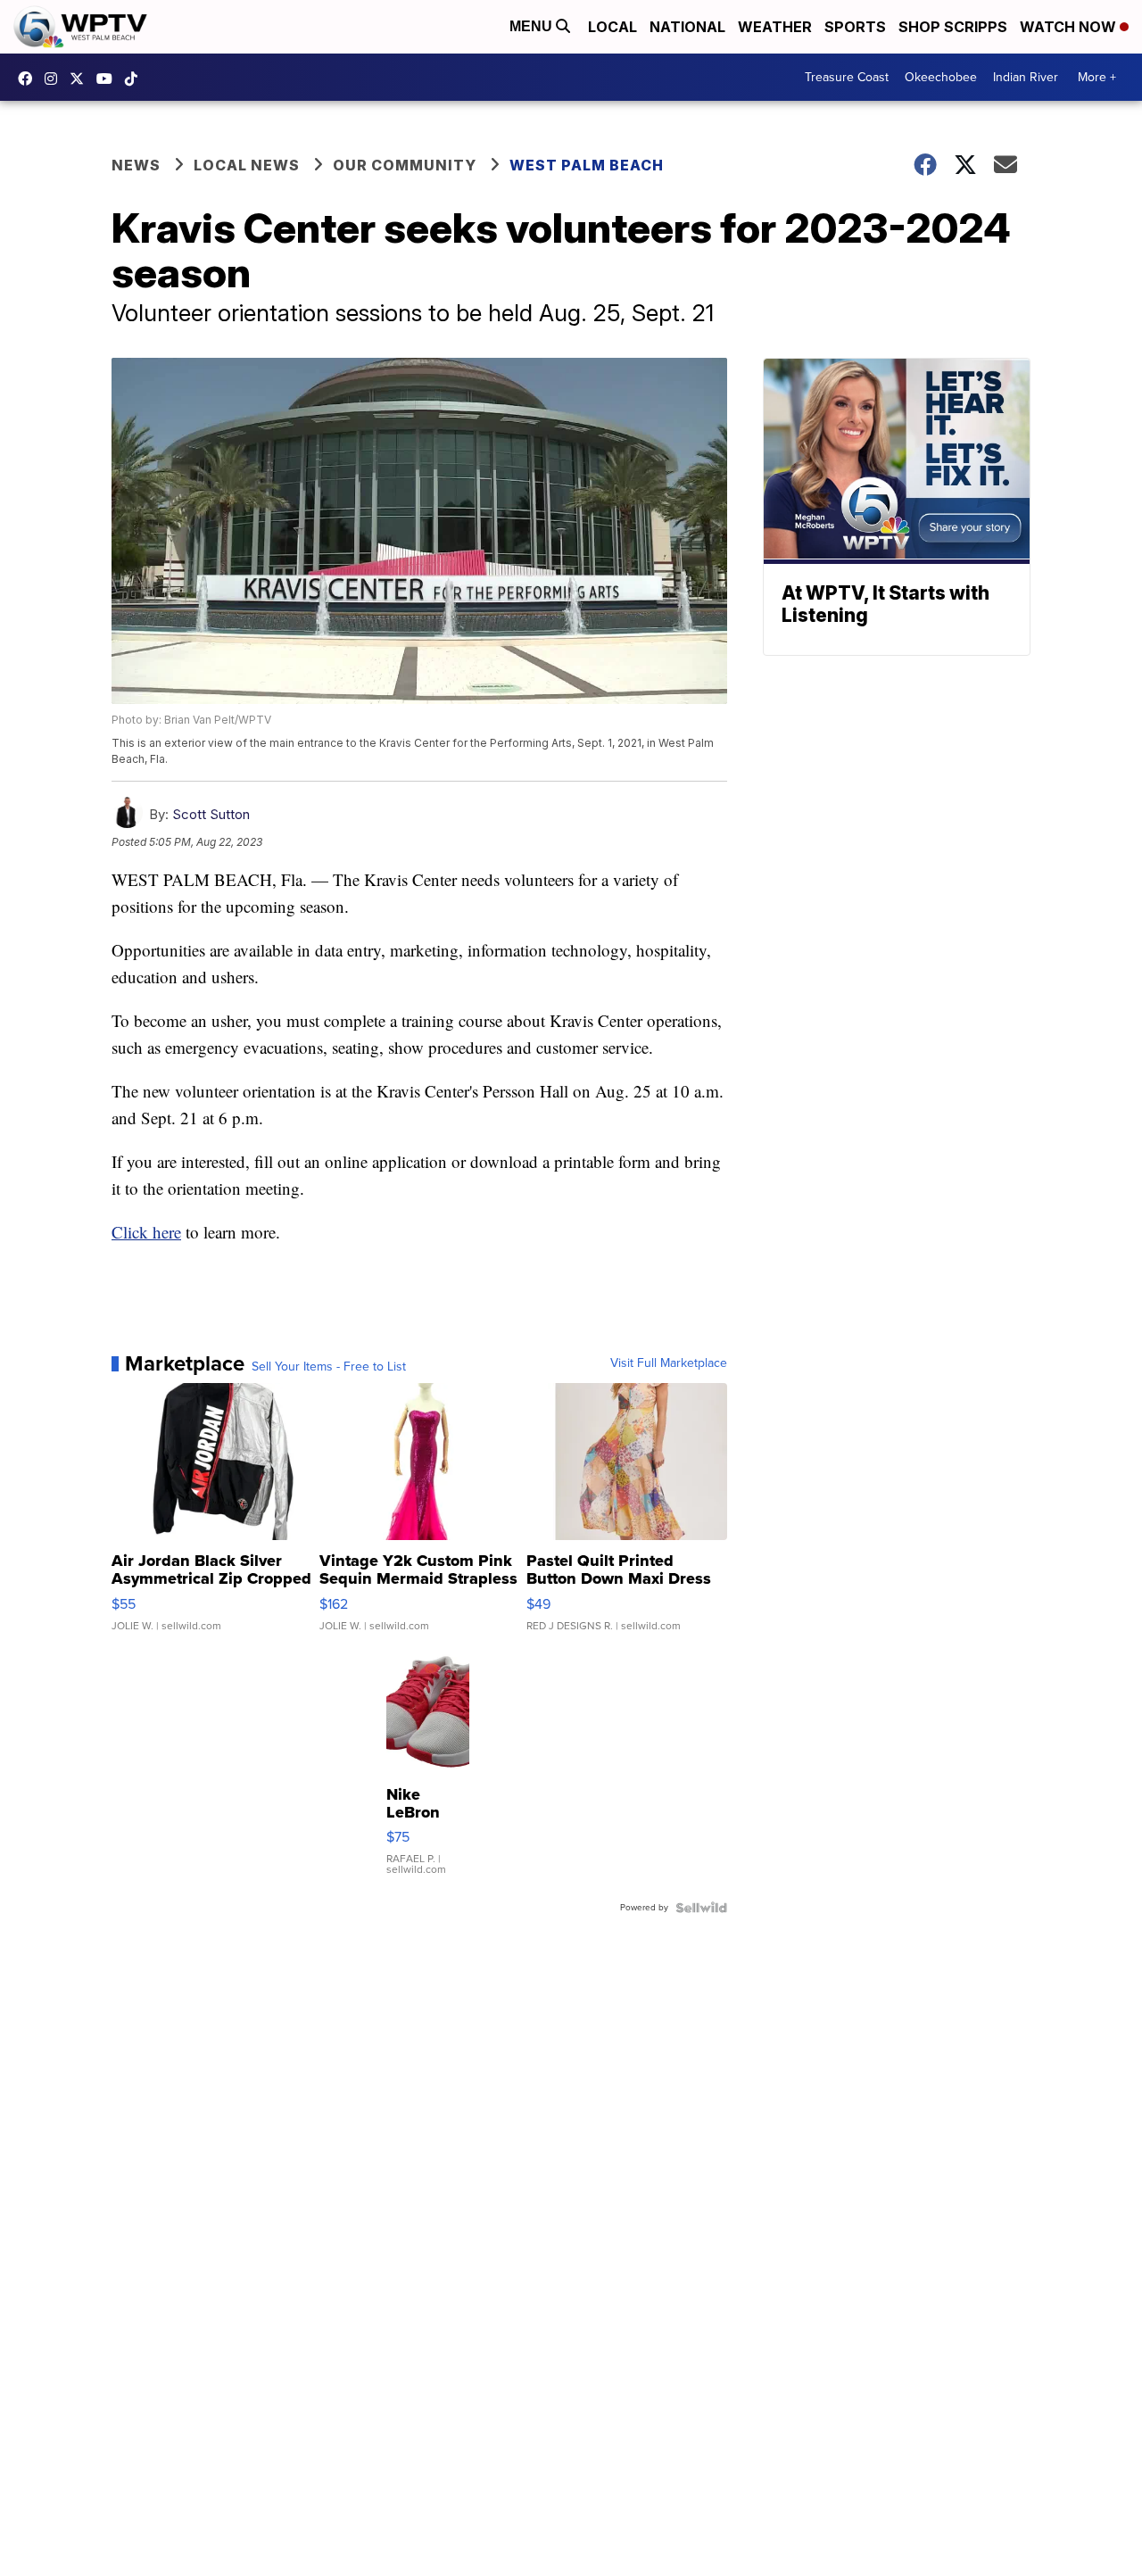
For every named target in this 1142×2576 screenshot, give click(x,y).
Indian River (1026, 77)
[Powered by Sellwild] (701, 1908)
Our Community (405, 165)
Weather (775, 27)
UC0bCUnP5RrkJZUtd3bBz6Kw (109, 79)
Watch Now (1070, 27)
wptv (55, 79)
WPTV (81, 79)
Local (612, 27)
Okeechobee (941, 77)
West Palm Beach (587, 165)
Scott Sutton (211, 814)
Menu (533, 26)
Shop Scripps (953, 27)
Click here (146, 1232)
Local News (247, 165)
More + (1097, 77)
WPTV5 (29, 79)
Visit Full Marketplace (669, 1363)
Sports (855, 27)
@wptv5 (136, 79)
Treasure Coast (847, 77)
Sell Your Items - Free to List (329, 1367)
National (687, 27)
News (136, 165)
